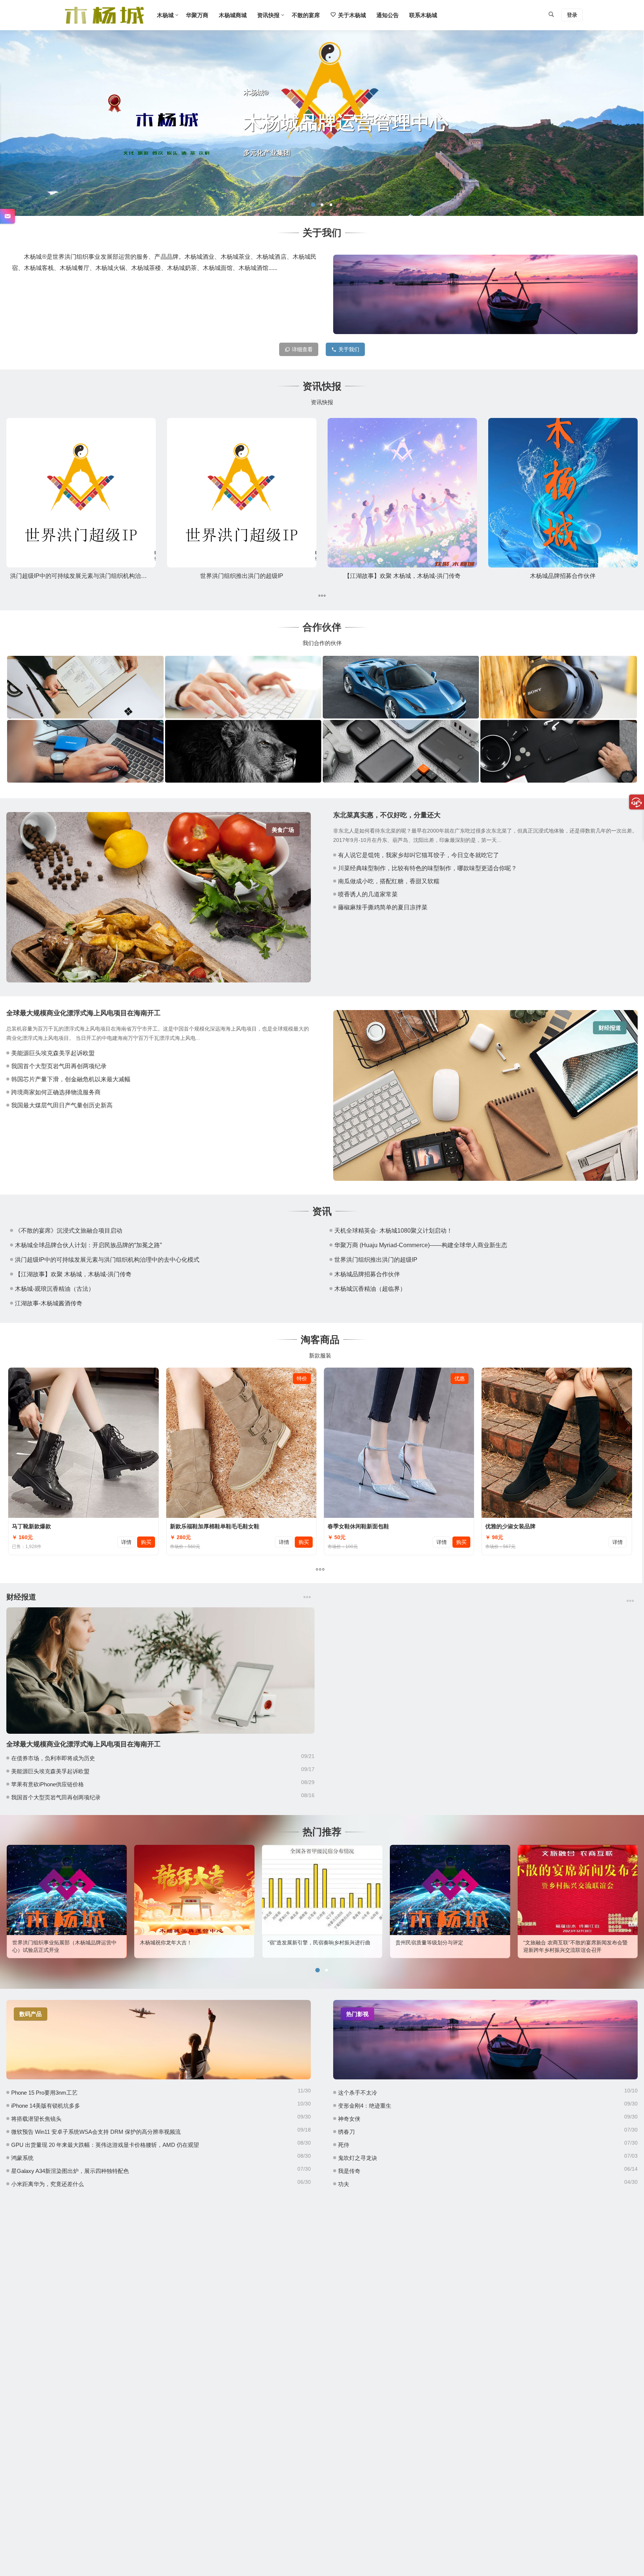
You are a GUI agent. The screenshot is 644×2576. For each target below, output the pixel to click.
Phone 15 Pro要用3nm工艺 (44, 2093)
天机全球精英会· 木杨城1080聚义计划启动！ (393, 1231)
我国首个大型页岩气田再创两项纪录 (59, 1066)
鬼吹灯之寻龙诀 (358, 2158)
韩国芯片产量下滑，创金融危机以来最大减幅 (71, 1079)
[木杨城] (104, 21)
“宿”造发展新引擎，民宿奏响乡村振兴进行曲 (191, 1943)
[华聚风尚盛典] (85, 751)
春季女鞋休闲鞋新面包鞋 (358, 1526)
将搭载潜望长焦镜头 (36, 2119)
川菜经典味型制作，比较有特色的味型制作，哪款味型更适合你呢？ (427, 868)
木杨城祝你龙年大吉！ (38, 1943)
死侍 (344, 2145)
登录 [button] (572, 15)
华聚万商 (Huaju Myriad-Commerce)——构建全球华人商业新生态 (421, 1245)
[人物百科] (243, 687)
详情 (126, 1542)
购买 (146, 1542)
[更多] (322, 596)
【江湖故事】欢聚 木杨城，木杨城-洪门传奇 (402, 576)
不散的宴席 (306, 15)
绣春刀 (346, 2132)
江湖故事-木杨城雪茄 (547, 1943)
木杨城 (165, 15)
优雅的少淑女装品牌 (510, 1526)
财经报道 (610, 1028)
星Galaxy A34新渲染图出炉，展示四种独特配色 (70, 2171)
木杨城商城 (233, 15)
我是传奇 (349, 2171)
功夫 (344, 2184)
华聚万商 (197, 15)
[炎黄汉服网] (243, 751)
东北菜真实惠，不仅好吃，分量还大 (387, 815)
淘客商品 (320, 1340)
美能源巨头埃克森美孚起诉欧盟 (53, 1053)
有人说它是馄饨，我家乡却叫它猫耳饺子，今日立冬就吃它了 (419, 855)
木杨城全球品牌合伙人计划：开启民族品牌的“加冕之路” (88, 1245)
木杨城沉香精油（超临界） (370, 1289)
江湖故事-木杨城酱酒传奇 (49, 1303)
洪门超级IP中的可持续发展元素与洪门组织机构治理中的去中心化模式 (102, 576)
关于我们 (349, 349)
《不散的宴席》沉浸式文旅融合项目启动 (69, 1231)
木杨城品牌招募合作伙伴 (563, 576)
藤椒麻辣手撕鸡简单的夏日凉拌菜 (383, 907)
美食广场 (283, 830)
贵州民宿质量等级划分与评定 (302, 1943)
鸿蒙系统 (22, 2158)
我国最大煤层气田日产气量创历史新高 (62, 1105)
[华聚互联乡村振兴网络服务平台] (85, 687)
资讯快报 (268, 15)
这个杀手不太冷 (358, 2093)
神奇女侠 (349, 2119)
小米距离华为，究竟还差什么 (48, 2184)
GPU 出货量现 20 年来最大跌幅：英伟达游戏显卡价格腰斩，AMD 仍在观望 (105, 2145)
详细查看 (302, 349)
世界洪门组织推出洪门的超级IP (242, 576)
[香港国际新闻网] (558, 751)
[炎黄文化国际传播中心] (401, 751)
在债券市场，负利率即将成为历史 (53, 1758)
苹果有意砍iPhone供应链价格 (48, 1784)
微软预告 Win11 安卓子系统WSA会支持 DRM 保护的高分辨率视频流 (96, 2132)
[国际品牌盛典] (401, 687)
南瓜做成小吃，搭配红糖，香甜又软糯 (389, 881)
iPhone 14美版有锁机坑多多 (46, 2106)
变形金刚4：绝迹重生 (365, 2106)
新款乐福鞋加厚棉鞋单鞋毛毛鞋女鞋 (215, 1526)
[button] (313, 205)
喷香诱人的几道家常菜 (368, 894)
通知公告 (388, 15)
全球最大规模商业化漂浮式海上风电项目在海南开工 (83, 1013)
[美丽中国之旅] (558, 687)
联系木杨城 (423, 15)
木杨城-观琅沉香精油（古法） (55, 1289)
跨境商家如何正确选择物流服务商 (56, 1092)
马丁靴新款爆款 (31, 1526)
